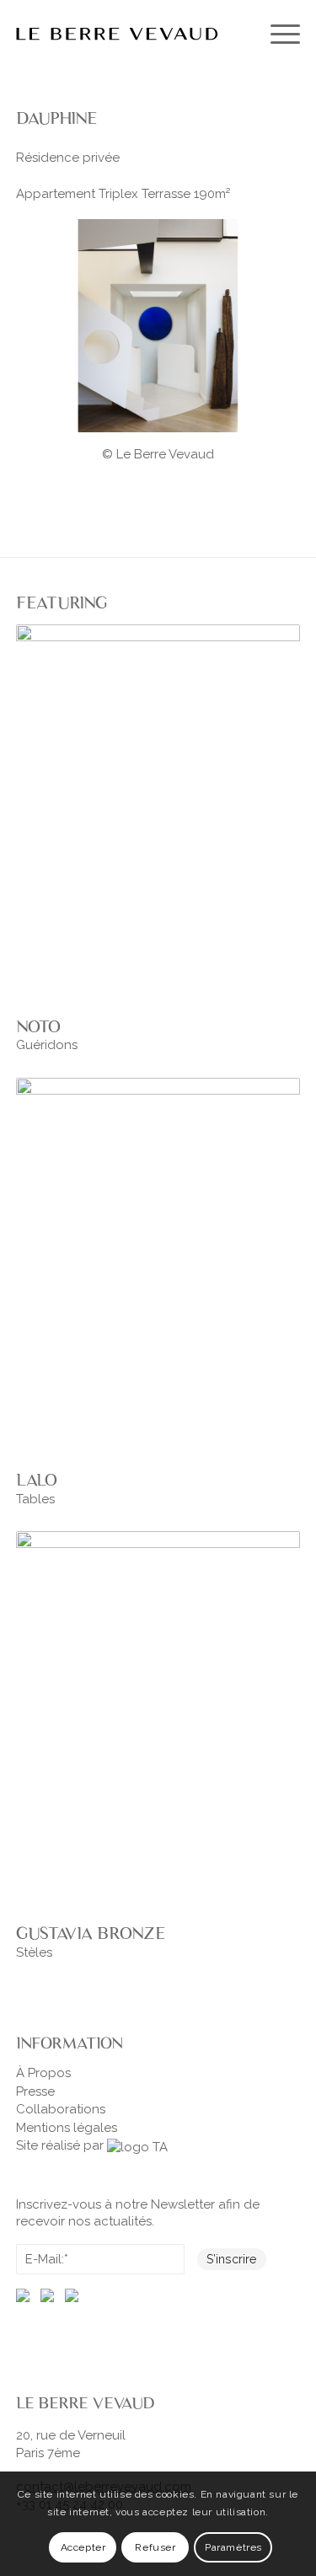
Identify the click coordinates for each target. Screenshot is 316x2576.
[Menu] (277, 34)
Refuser (155, 2547)
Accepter (83, 2547)
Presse (35, 2091)
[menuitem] (277, 34)
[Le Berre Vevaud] (130, 34)
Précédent (33, 324)
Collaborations (61, 2109)
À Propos (43, 2073)
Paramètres (233, 2547)
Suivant (283, 324)
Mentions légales (67, 2128)
